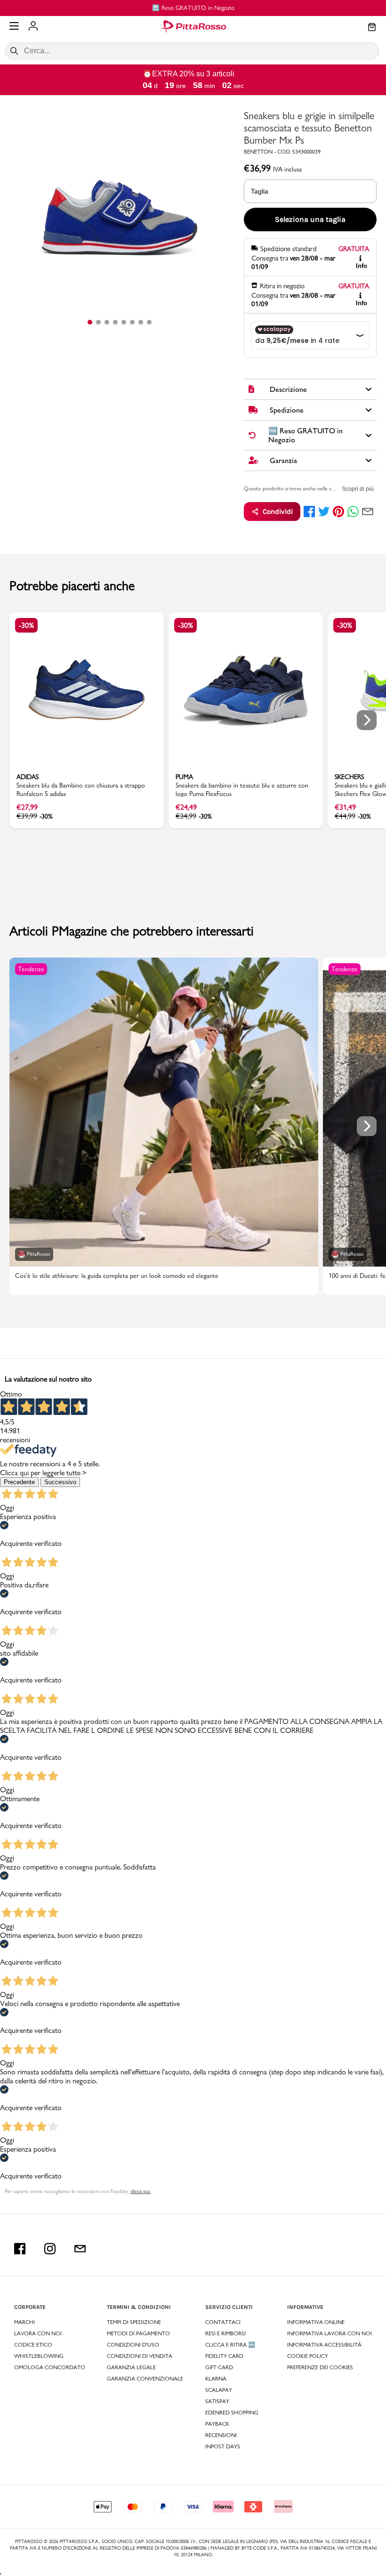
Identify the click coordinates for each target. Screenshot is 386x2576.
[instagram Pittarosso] (50, 2249)
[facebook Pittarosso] (20, 2249)
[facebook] (309, 512)
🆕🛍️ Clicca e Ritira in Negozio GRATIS (214, 8)
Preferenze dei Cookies (320, 2367)
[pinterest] (338, 512)
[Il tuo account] (33, 27)
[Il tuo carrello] (372, 28)
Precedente (19, 1482)
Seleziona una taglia (310, 219)
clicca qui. (141, 2191)
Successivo (60, 1482)
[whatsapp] (353, 512)
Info (362, 266)
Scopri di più (358, 489)
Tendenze (31, 969)
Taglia (260, 191)
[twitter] (324, 512)
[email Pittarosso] (80, 2249)
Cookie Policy (308, 2356)
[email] (368, 512)
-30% (26, 625)
